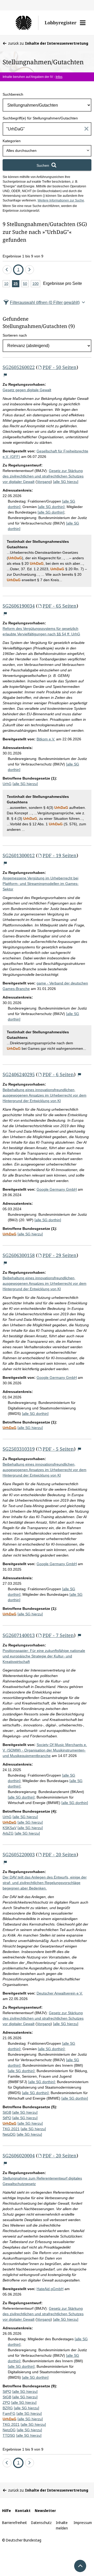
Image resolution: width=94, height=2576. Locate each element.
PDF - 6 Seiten (58, 1074)
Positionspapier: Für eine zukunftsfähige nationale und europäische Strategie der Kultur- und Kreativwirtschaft (44, 1656)
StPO (7, 2118)
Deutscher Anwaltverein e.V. (60, 1993)
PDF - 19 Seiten (60, 855)
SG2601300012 (19, 855)
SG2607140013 (19, 1635)
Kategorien (12, 141)
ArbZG (8, 1833)
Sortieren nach (15, 335)
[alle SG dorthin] (51, 507)
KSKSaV (10, 1828)
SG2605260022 (19, 367)
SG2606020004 (19, 2156)
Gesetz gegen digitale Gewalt (27, 390)
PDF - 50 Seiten (60, 367)
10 (7, 284)
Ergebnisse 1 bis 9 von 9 (23, 256)
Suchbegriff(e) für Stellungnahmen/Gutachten (40, 118)
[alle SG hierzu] (66, 482)
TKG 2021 (11, 2129)
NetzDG (9, 2134)
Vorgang (44, 482)
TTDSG (9, 2435)
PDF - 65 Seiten (60, 606)
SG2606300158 (19, 1255)
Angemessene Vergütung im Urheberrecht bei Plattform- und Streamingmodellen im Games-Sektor (41, 884)
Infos (59, 77)
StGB (7, 2112)
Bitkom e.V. (46, 739)
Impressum (83, 2523)
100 (36, 284)
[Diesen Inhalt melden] (5, 375)
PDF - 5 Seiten (58, 1449)
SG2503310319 (19, 1449)
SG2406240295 (19, 1074)
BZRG (8, 2408)
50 (26, 284)
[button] (83, 23)
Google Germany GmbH (57, 1189)
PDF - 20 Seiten (60, 1854)
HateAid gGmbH (50, 2289)
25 (16, 284)
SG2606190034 (19, 606)
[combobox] (47, 151)
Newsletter (45, 2511)
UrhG (7, 784)
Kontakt (23, 2511)
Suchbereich (13, 94)
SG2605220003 (19, 1854)
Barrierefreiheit (14, 2523)
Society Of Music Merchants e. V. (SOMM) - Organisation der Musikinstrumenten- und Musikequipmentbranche (45, 1750)
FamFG (9, 2413)
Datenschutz (41, 2523)
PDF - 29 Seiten (60, 1255)
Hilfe (7, 2511)
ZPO (6, 2402)
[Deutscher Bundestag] (23, 23)
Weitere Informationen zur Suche (61, 200)
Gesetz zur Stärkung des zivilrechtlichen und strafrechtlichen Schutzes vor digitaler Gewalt (43, 476)
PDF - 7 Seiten (58, 1635)
